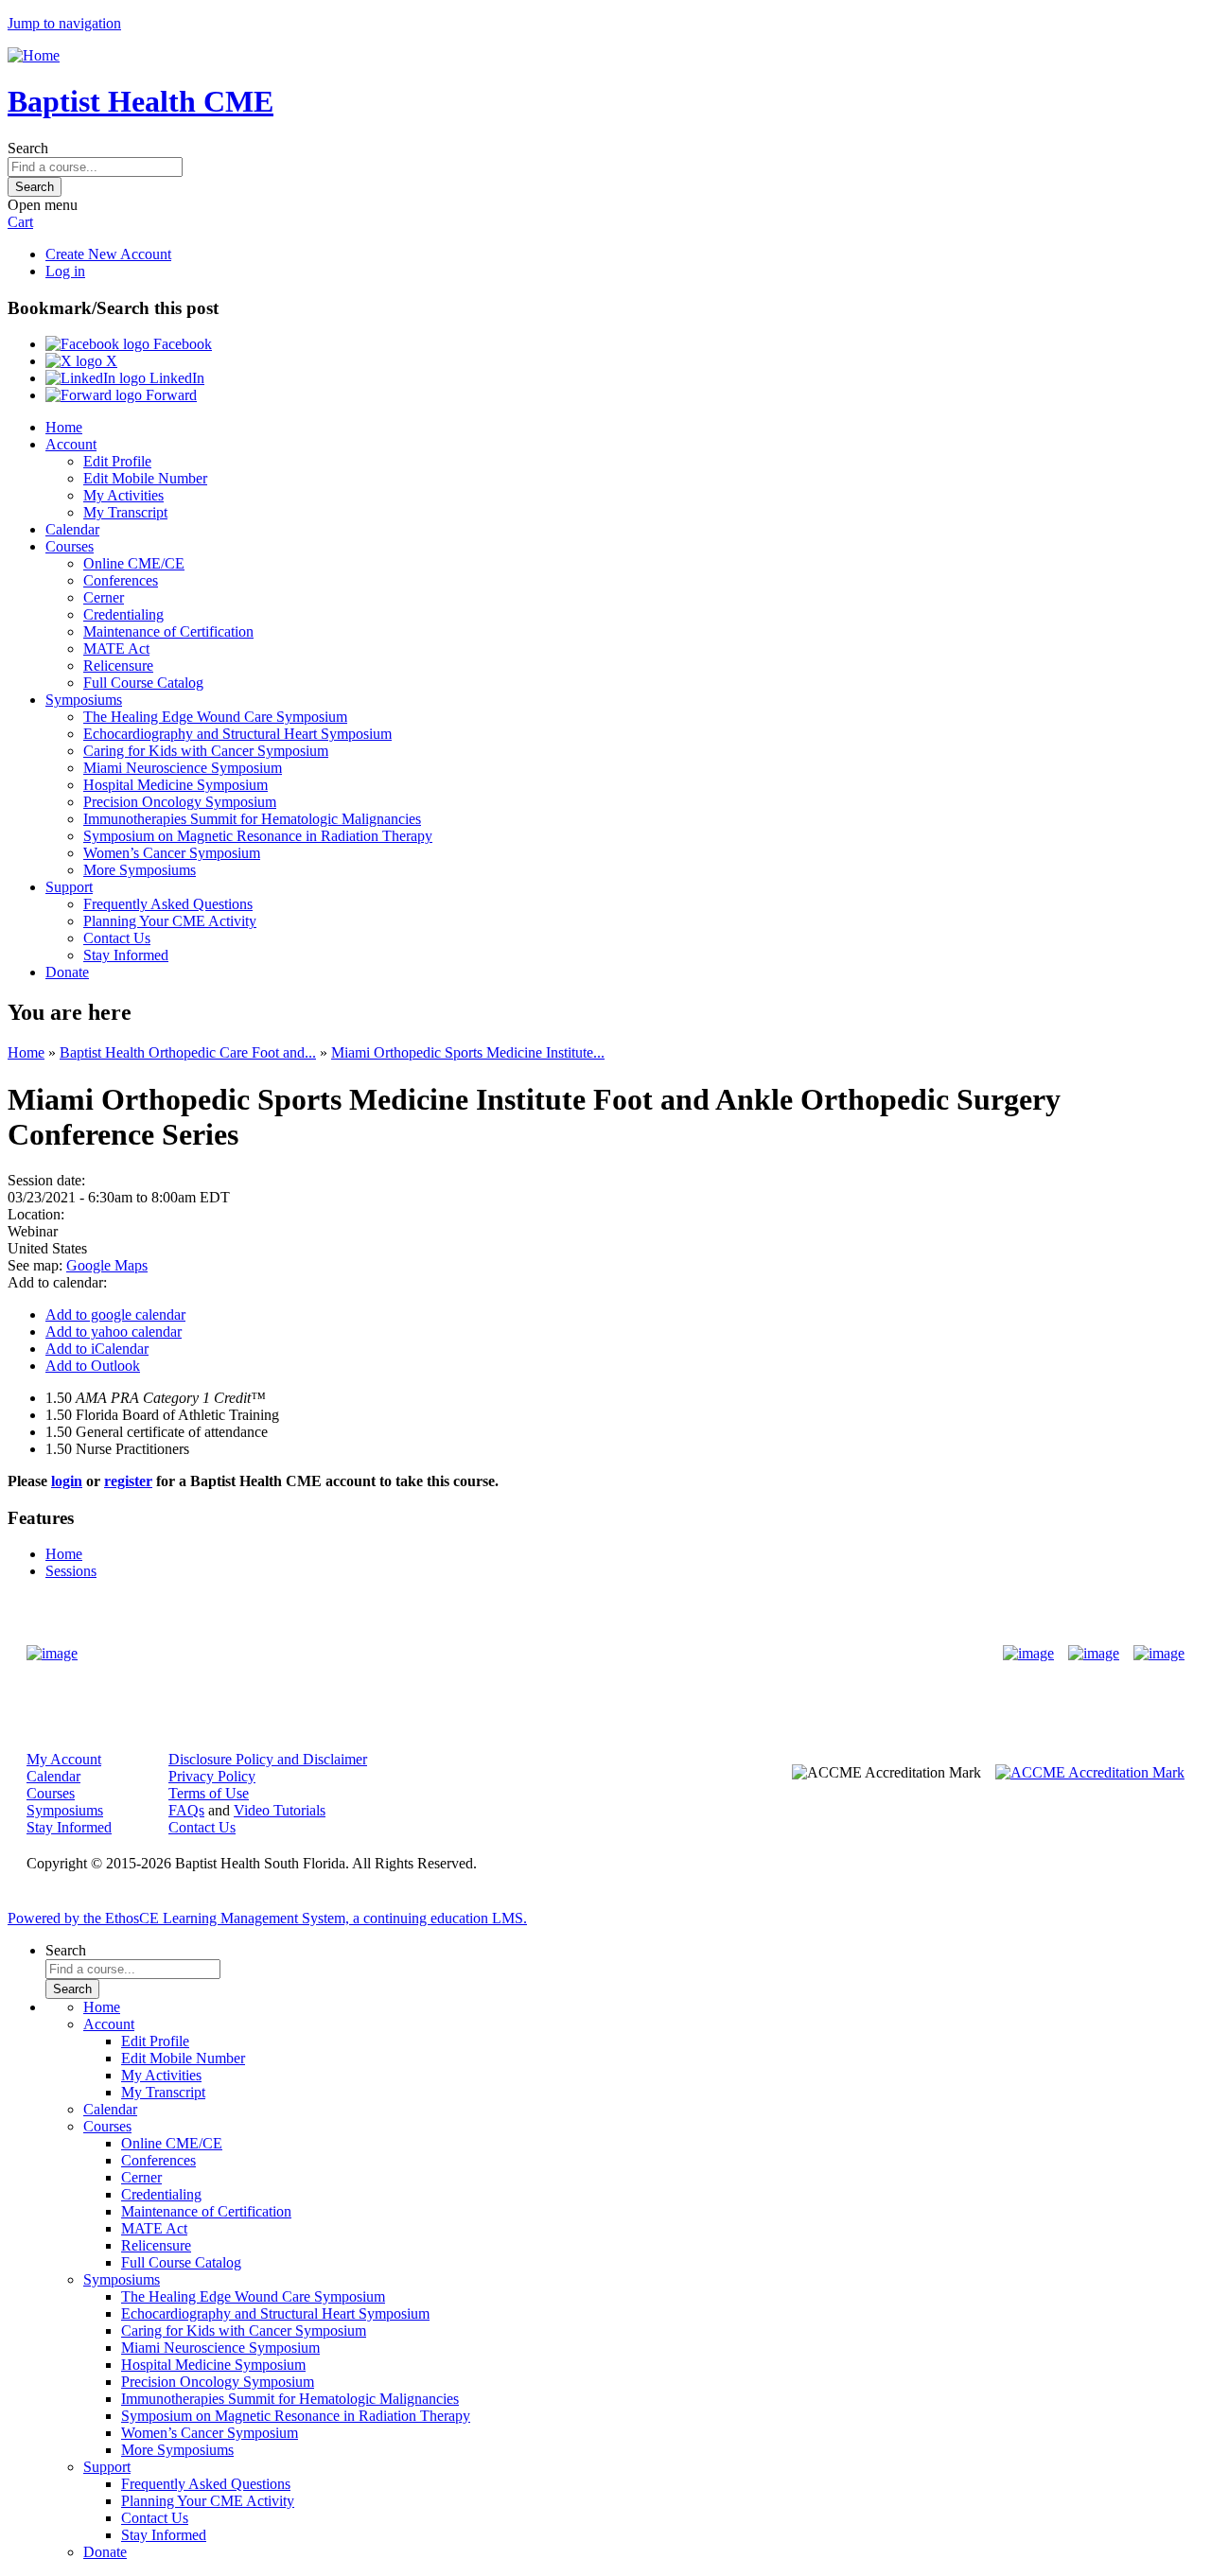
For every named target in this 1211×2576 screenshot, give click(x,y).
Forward (169, 395)
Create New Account (108, 254)
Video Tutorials (280, 1810)
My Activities (123, 495)
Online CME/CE (134, 563)
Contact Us (117, 938)
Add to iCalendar (97, 1349)
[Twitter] (1094, 1654)
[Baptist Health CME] (52, 1654)
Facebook (181, 344)
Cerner (104, 597)
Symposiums (84, 700)
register (128, 1481)
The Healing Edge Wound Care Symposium (215, 717)
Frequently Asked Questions (168, 904)
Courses (70, 546)
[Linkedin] (1159, 1654)
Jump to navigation (64, 23)
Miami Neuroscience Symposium (183, 768)
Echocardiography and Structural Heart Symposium (237, 734)
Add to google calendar (115, 1314)
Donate (67, 972)
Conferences (121, 580)
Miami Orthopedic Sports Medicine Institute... (468, 1052)
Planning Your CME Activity (170, 921)
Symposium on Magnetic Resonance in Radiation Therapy (258, 836)
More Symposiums (140, 870)
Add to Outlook (93, 1366)
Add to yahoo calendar (114, 1332)
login (67, 1481)
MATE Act (116, 648)
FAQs (186, 1810)
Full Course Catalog (143, 683)
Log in (65, 271)
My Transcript (125, 512)
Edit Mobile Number (145, 478)
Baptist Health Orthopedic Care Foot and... (188, 1052)
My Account (64, 1759)
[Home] (34, 55)
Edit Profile (117, 461)
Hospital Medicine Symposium (176, 785)
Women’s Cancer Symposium (172, 853)
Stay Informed (126, 955)
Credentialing (123, 614)
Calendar (72, 529)
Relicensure (118, 666)
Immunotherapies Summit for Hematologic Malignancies (252, 819)
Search (28, 148)
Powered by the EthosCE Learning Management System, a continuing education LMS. (267, 1918)
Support (69, 887)
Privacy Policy (212, 1776)
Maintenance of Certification (168, 631)
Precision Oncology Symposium (180, 802)
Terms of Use (209, 1793)
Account (71, 444)
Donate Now (546, 1653)
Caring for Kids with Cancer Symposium (206, 751)
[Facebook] (1028, 1654)
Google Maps (107, 1265)
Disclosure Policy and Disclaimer (268, 1759)
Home (64, 427)
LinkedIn (175, 378)
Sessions (71, 1571)
